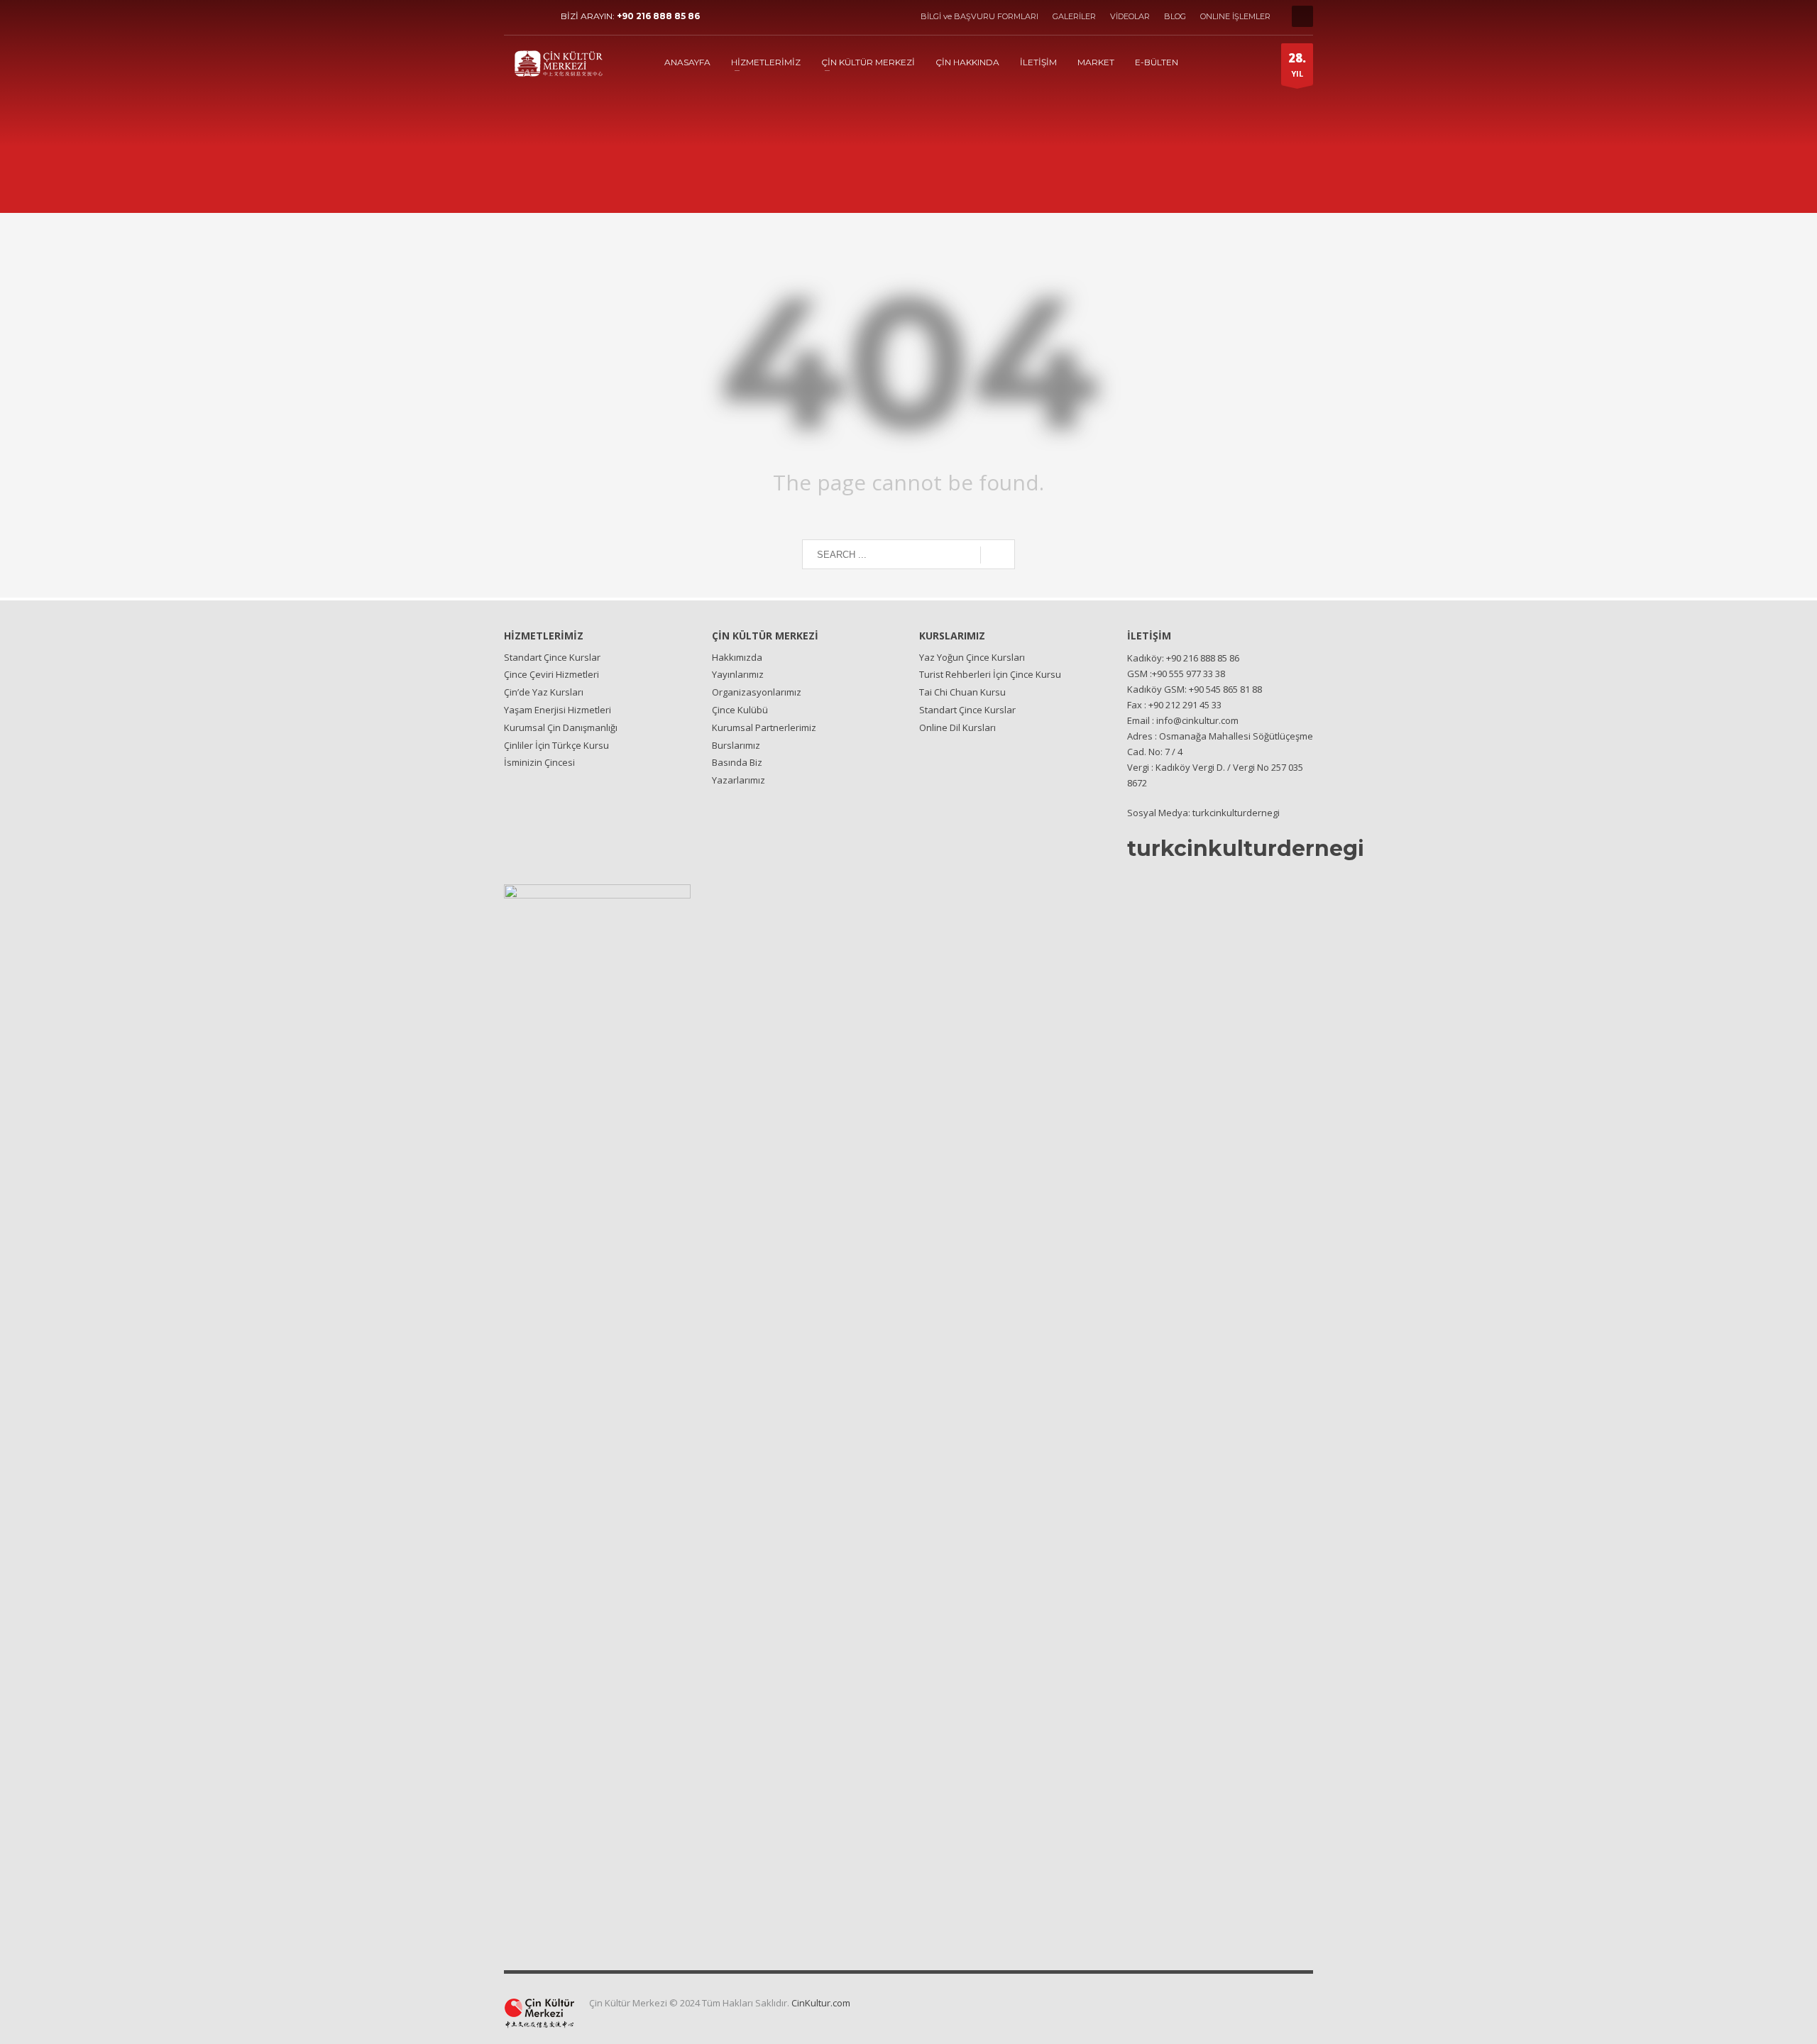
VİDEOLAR (1130, 16)
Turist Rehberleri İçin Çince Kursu (990, 674)
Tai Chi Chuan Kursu (962, 692)
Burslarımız (736, 745)
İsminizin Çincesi (539, 762)
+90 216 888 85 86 (658, 16)
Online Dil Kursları (957, 727)
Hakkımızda (737, 657)
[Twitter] (536, 16)
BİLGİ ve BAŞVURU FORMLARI (979, 16)
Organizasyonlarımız (757, 692)
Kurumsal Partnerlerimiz (764, 727)
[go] (998, 555)
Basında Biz (737, 762)
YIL (1297, 64)
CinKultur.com (821, 2003)
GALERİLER (1074, 16)
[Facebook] (515, 16)
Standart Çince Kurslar (552, 657)
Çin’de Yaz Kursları (544, 692)
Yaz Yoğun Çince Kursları (972, 657)
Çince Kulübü (740, 710)
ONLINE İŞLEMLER (1235, 16)
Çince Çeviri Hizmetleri (551, 674)
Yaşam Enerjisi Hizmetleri (558, 710)
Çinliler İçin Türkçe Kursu (556, 745)
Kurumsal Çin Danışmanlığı (561, 727)
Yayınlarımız (738, 674)
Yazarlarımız (739, 780)
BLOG (1175, 16)
